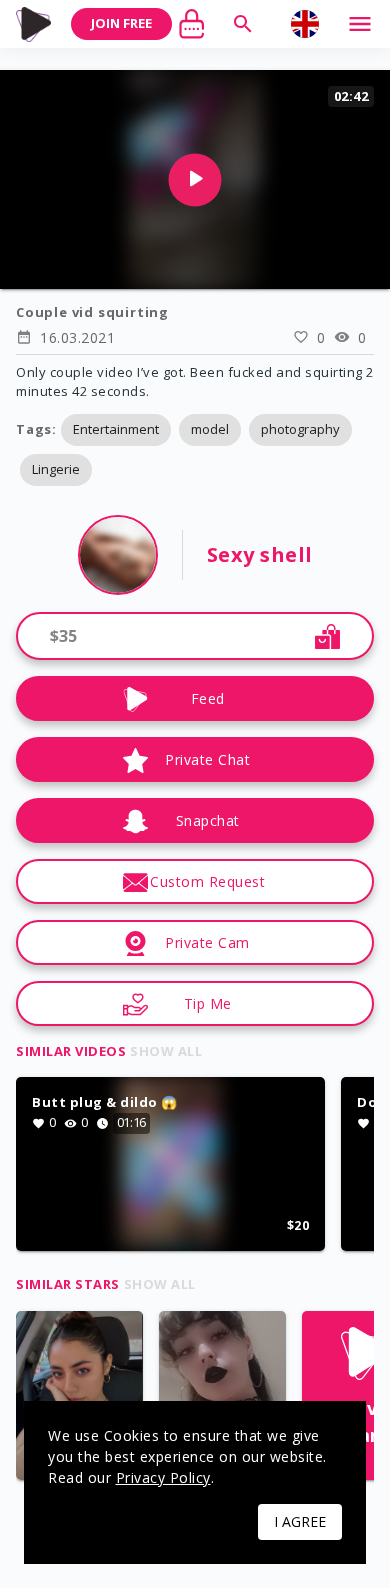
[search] (243, 24)
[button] (116, 430)
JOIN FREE (121, 23)
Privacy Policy (163, 1477)
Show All (166, 1051)
